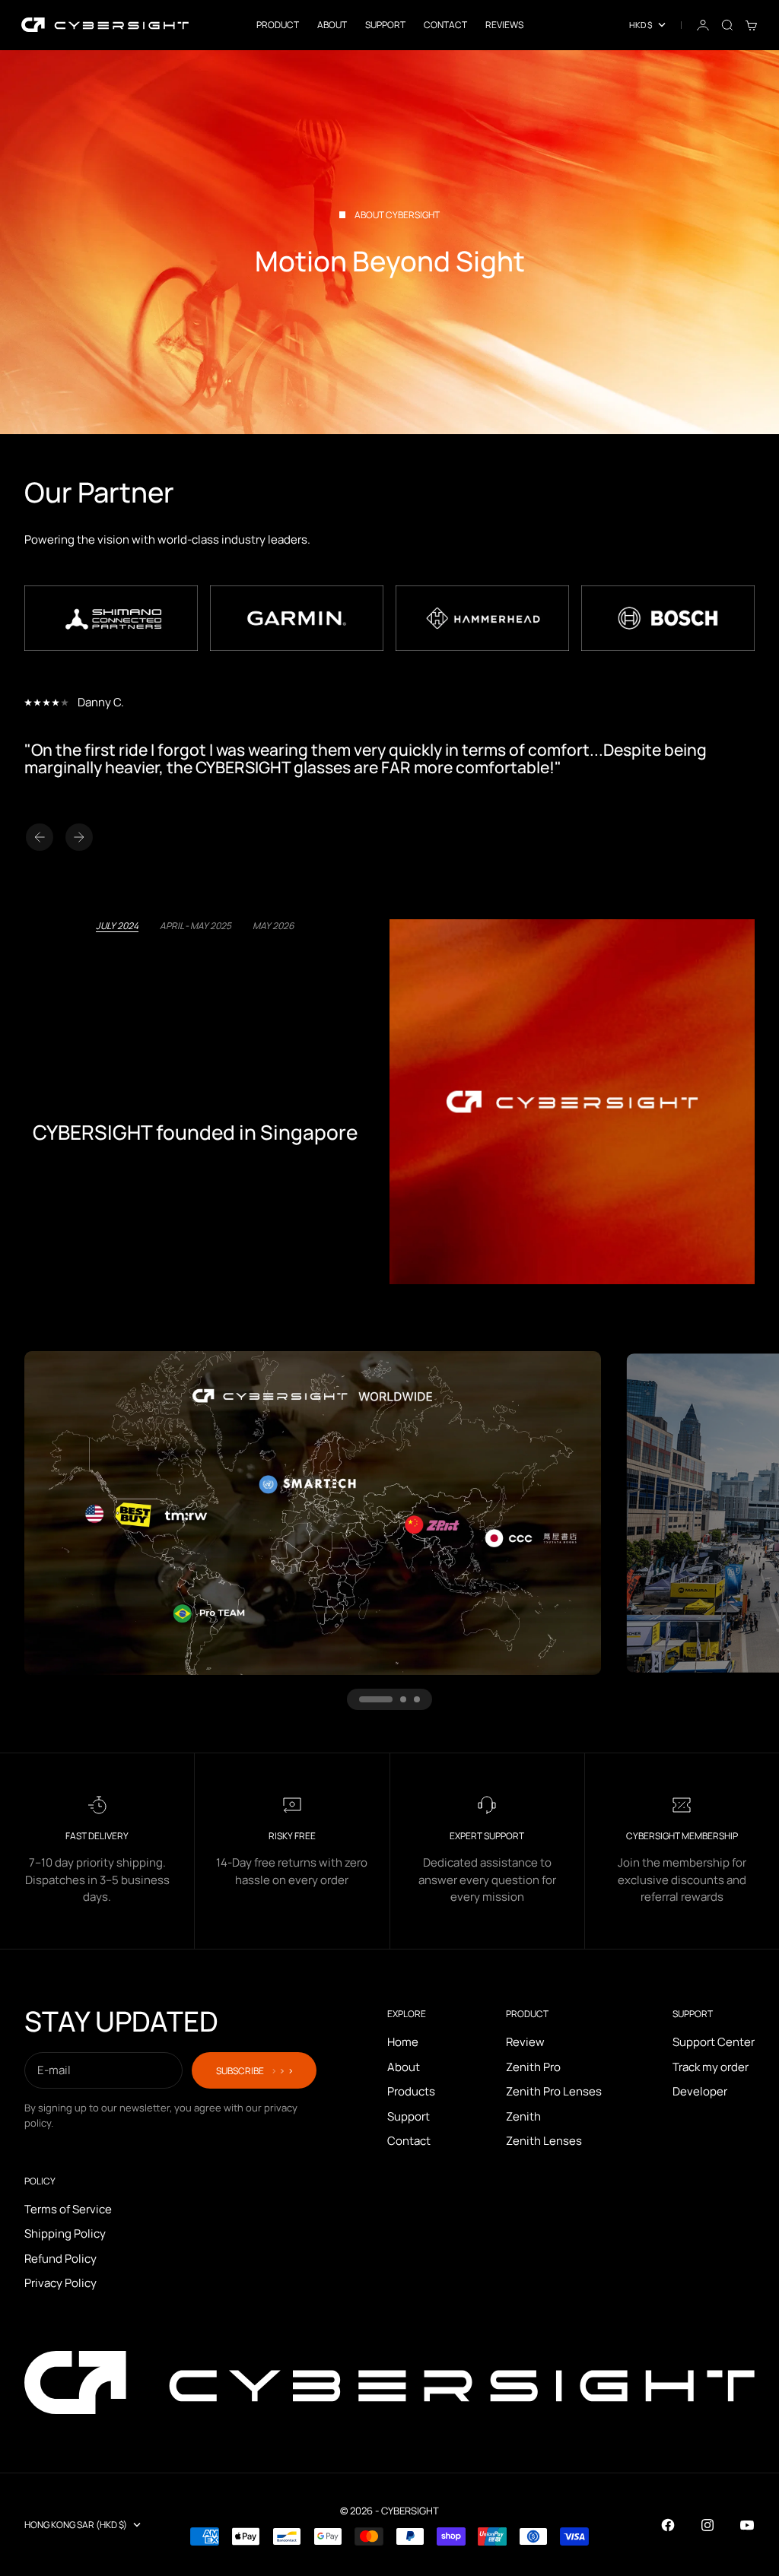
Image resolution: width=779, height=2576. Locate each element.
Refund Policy (60, 2259)
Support (385, 25)
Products (411, 2091)
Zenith (523, 2116)
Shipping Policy (65, 2233)
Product (278, 25)
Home (403, 2042)
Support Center (714, 2042)
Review (525, 2042)
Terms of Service (68, 2209)
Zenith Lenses (544, 2141)
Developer (700, 2091)
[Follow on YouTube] (747, 2525)
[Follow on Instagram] (707, 2525)
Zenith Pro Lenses (554, 2091)
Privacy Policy (60, 2283)
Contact (445, 25)
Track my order (711, 2067)
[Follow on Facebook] (668, 2525)
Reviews (504, 25)
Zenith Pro (533, 2067)
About (332, 25)
